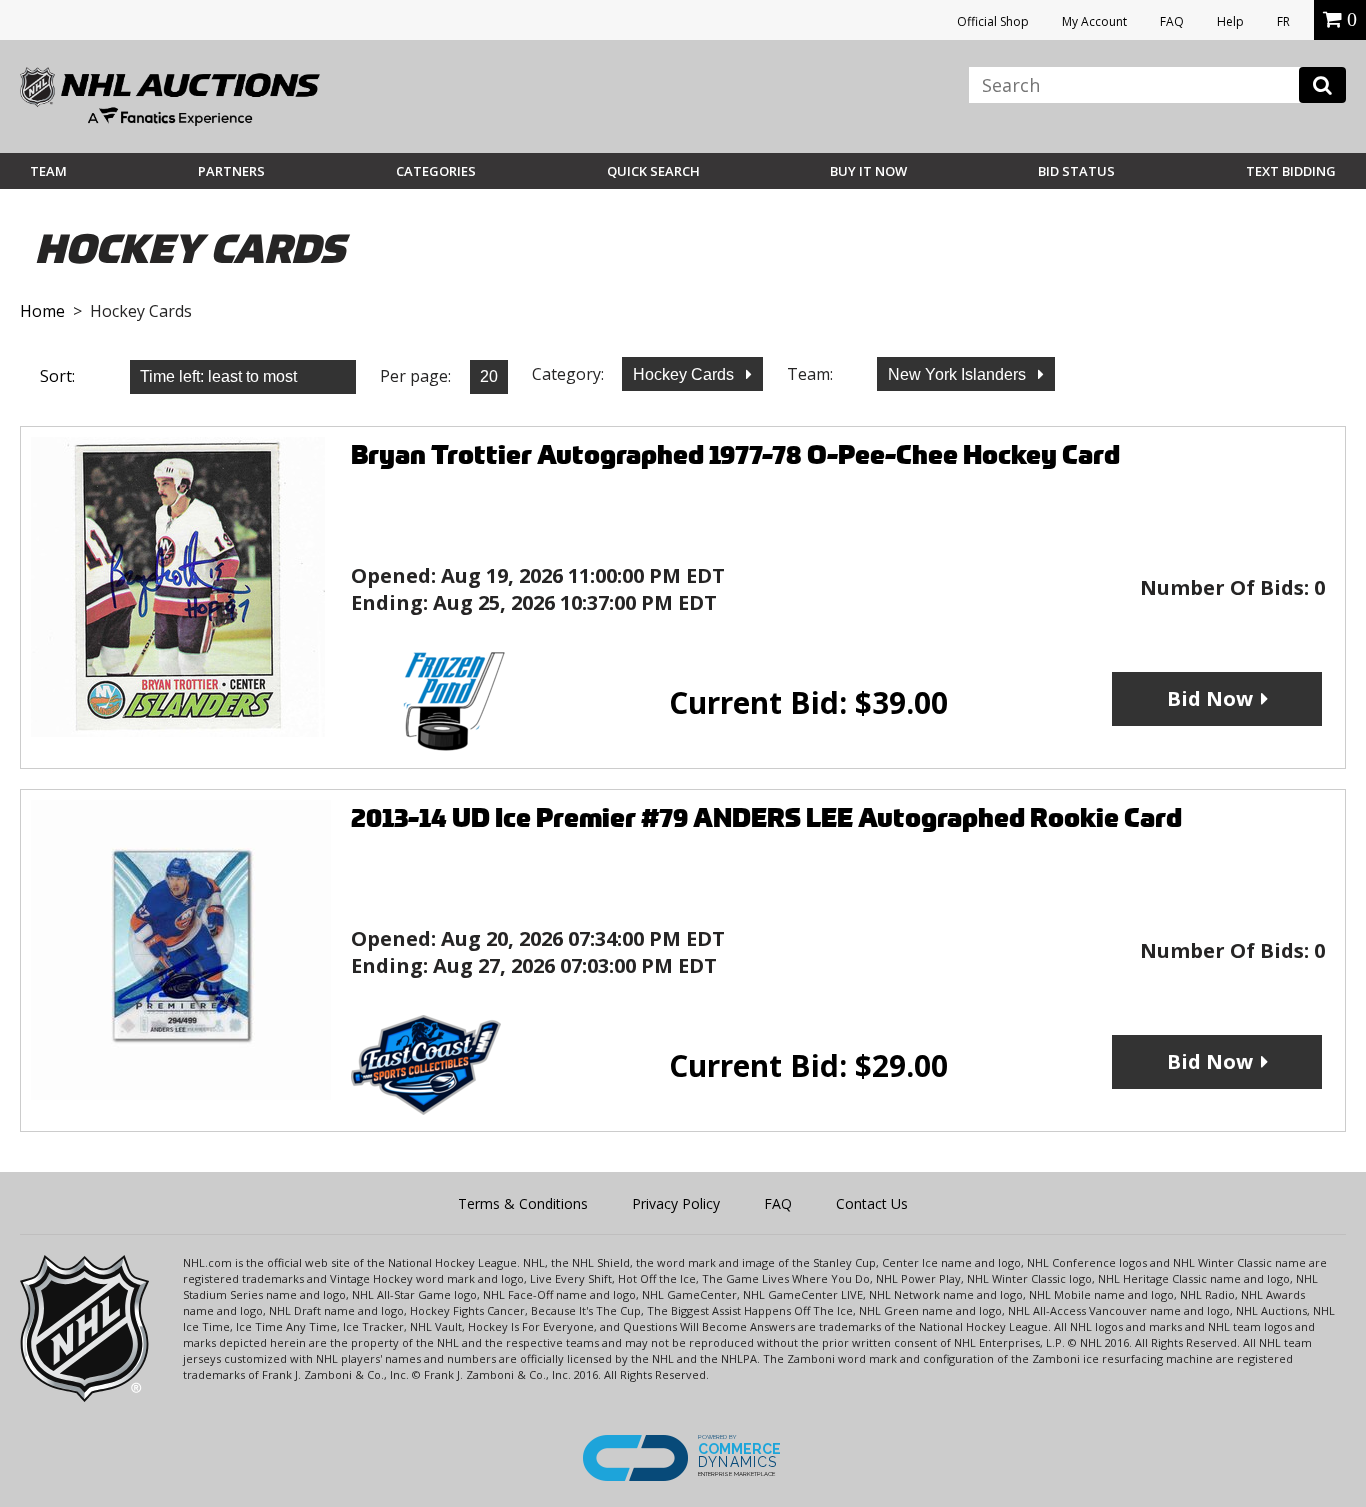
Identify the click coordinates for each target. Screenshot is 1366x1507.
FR (1283, 21)
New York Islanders (959, 374)
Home (42, 311)
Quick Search (653, 171)
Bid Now (1210, 698)
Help (1230, 21)
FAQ (1172, 21)
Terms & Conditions (523, 1203)
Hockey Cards (685, 374)
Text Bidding (1291, 171)
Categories (436, 171)
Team (48, 171)
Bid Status (1076, 171)
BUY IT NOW (868, 171)
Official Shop (993, 21)
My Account (1094, 21)
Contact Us (872, 1203)
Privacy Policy (676, 1203)
